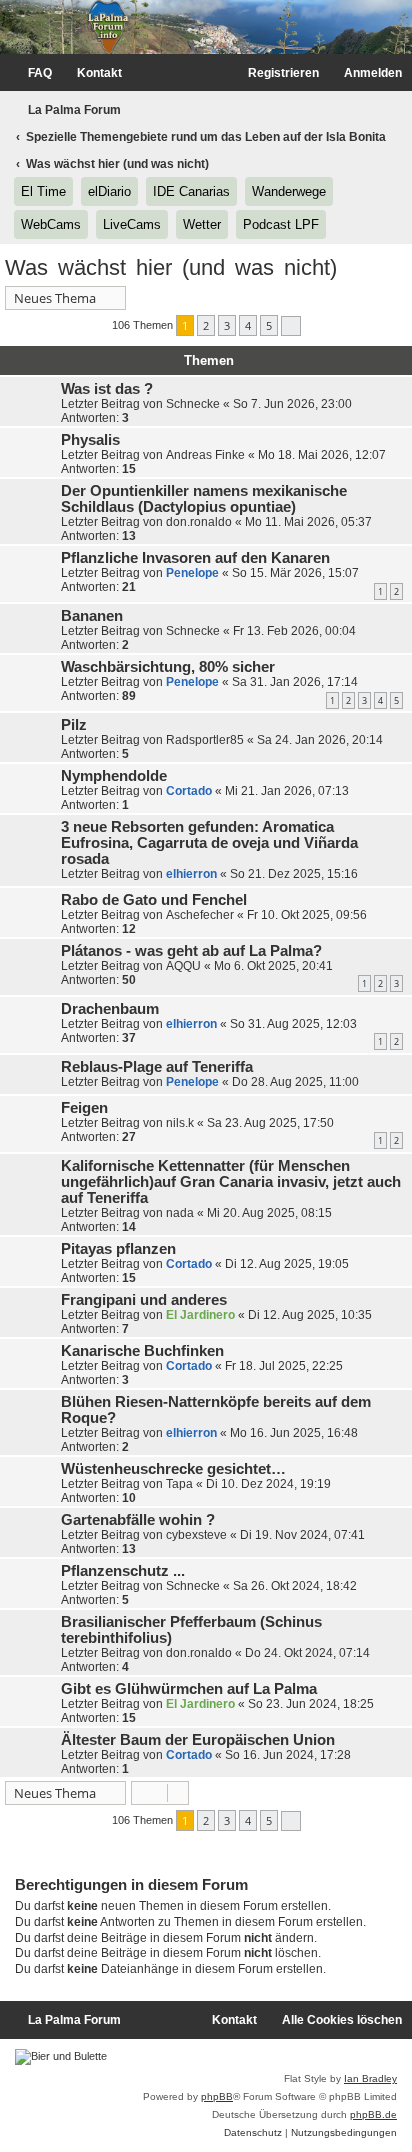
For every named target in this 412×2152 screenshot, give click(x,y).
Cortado (189, 791)
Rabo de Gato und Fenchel (154, 900)
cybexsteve (196, 1535)
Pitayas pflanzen (118, 1249)
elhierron (191, 874)
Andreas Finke (205, 455)
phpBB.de (373, 2114)
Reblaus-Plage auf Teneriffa (157, 1067)
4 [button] (248, 325)
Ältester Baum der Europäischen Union (198, 1740)
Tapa (179, 1484)
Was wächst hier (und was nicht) (171, 267)
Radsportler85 (205, 740)
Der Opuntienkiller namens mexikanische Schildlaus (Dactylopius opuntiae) (204, 499)
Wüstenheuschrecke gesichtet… (173, 1469)
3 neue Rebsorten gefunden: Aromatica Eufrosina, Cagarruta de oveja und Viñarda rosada (209, 843)
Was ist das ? (107, 389)
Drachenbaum (110, 1009)
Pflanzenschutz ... (123, 1571)
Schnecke (193, 404)
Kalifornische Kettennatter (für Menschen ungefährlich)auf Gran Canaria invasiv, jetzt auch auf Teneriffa (231, 1182)
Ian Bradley (370, 2078)
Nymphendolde (114, 776)
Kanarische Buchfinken (142, 1351)
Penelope (192, 573)
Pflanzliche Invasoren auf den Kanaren (195, 558)
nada (180, 1213)
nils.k (180, 1123)
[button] (291, 326)
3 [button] (227, 325)
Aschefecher (200, 915)
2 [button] (206, 325)
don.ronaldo (199, 522)
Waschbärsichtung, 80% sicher (168, 667)
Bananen (92, 616)
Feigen (84, 1108)
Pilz (74, 725)
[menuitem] (31, 73)
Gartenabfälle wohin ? (138, 1520)
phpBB (217, 2096)
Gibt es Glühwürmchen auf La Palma (189, 1689)
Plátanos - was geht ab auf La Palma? (191, 951)
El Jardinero (200, 1315)
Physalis (90, 440)
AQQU (183, 966)
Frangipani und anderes (144, 1300)
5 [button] (269, 325)
